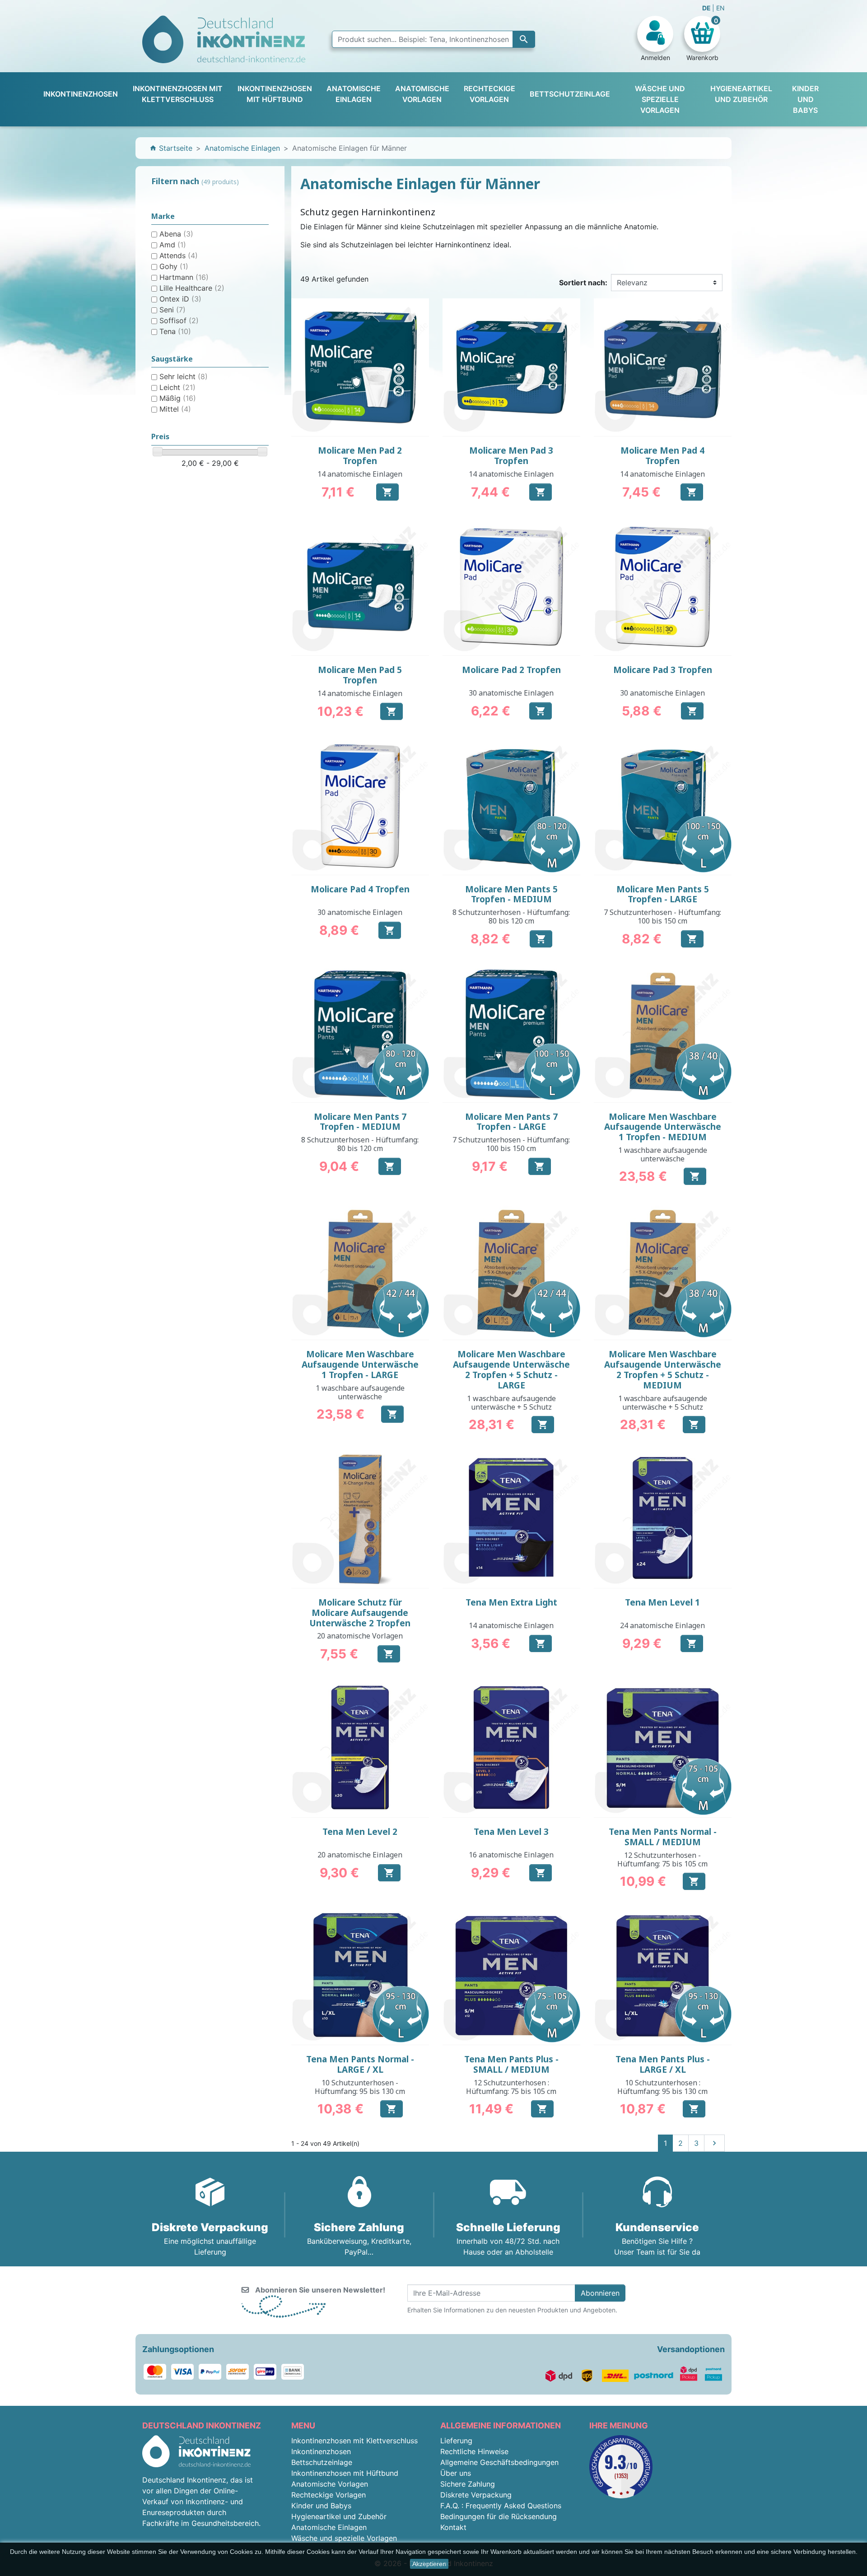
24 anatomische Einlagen (662, 1625)
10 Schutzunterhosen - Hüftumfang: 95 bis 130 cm (360, 2087)
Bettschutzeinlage (322, 2462)
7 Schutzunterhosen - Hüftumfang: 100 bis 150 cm (662, 917)
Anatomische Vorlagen (330, 2484)
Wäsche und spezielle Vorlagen (344, 2538)
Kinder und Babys (321, 2506)
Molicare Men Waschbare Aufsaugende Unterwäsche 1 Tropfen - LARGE (360, 1365)
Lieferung (456, 2441)
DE (707, 8)
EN (720, 8)
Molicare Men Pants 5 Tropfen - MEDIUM (511, 894)
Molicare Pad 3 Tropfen (663, 670)
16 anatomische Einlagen (511, 1855)
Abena (176, 234)
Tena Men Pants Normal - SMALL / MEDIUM (663, 1837)
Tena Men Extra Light (511, 1602)
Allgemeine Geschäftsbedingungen (499, 2462)
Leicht (177, 387)
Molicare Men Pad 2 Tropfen (360, 456)
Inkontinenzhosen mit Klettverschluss (354, 2441)
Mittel (175, 409)
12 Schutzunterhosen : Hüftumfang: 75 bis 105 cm (511, 2087)
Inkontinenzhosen (321, 2451)
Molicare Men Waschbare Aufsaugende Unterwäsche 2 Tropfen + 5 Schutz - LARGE (511, 1369)
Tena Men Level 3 (511, 1832)
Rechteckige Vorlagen (329, 2495)
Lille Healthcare (192, 288)
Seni (172, 310)
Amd (173, 245)
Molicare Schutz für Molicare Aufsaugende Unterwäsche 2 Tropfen (360, 1613)
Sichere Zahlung (468, 2484)
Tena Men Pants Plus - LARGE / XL (663, 2064)
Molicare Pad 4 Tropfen (360, 889)
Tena (175, 331)
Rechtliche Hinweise (474, 2451)
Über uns (456, 2473)
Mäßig (178, 398)
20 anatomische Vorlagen (360, 1636)
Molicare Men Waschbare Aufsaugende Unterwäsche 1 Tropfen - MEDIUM (663, 1127)
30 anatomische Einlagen (511, 693)
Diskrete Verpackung (476, 2495)
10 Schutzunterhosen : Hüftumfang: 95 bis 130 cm (662, 2087)
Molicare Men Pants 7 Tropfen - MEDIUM (360, 1122)
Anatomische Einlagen (329, 2527)
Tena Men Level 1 (662, 1602)
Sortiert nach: (583, 283)
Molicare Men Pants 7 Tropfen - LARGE (511, 1122)
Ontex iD (180, 299)
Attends (179, 255)
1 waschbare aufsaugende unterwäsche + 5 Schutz (511, 1403)
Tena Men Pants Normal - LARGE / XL (360, 2064)
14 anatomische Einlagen (360, 474)
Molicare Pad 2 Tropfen (511, 670)
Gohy (174, 266)
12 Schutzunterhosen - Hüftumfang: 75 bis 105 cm (662, 1859)
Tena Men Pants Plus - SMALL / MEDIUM (511, 2064)
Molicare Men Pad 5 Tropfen (360, 675)
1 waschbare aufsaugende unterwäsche (663, 1154)
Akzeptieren (429, 2564)
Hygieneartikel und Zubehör (339, 2516)
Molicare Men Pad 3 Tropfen (511, 456)
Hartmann (184, 277)
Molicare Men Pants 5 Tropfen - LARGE (663, 894)
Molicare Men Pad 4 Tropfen (662, 456)
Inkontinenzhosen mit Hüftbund (345, 2473)
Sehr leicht (184, 376)
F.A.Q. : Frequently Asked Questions (501, 2506)
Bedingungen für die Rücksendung (499, 2516)
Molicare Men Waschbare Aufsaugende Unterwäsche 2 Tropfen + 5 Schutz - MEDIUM (663, 1369)
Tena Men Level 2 (360, 1832)
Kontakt (453, 2527)
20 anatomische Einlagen (360, 1855)
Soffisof (179, 320)
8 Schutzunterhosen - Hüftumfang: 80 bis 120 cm (511, 917)
